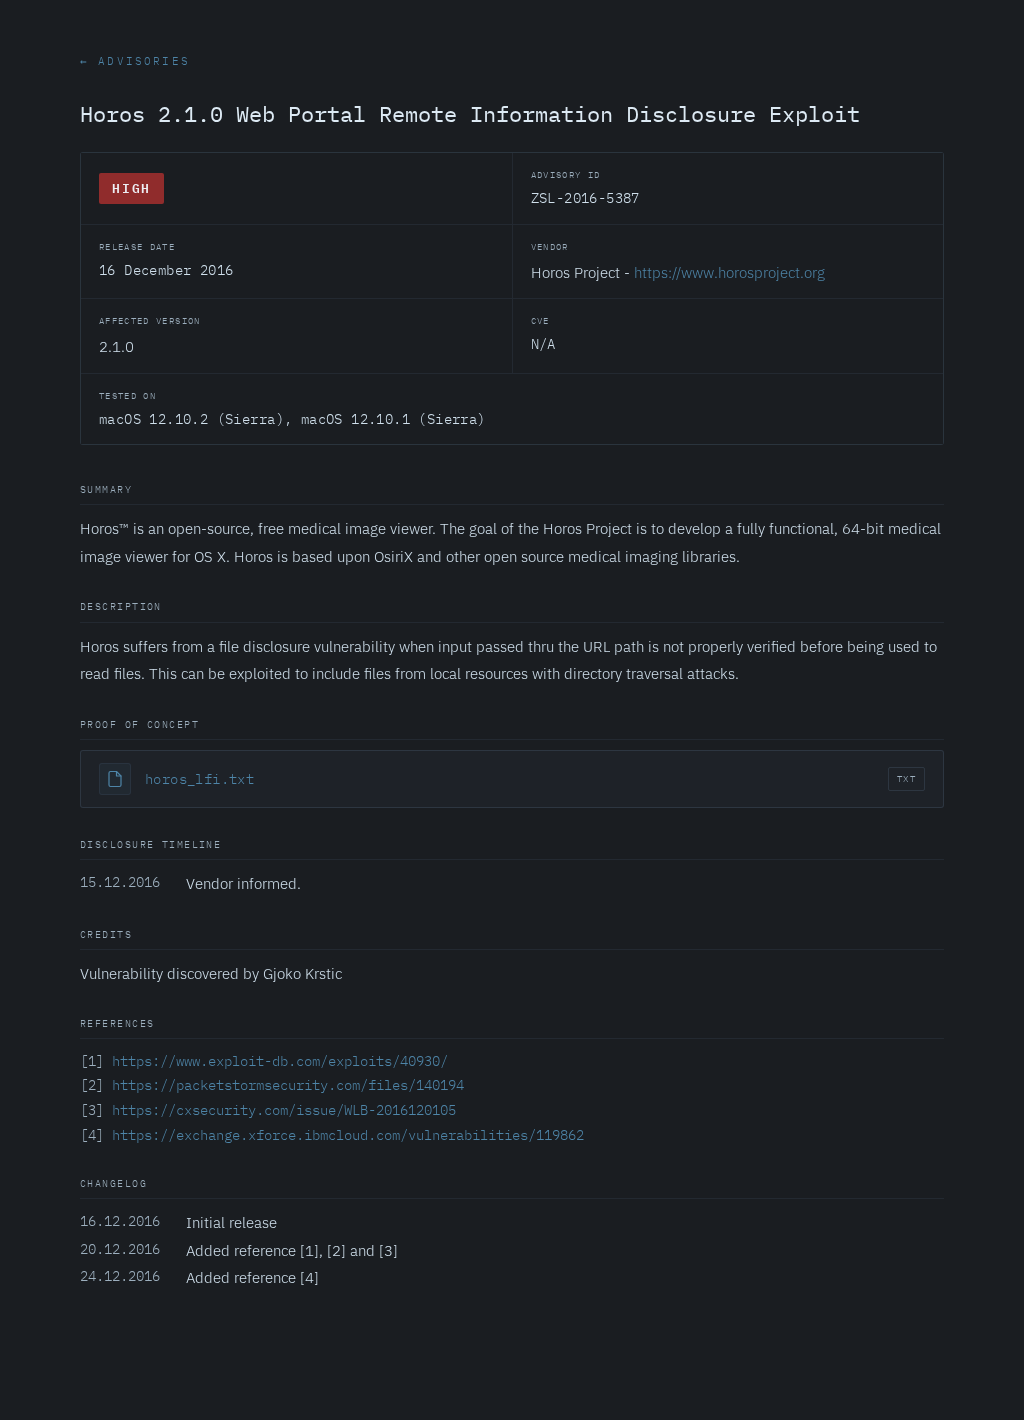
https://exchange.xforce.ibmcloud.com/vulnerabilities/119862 (348, 1135)
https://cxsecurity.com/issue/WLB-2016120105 (284, 1110)
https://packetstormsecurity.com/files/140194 (288, 1085)
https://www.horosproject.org (729, 272)
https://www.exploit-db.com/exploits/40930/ (280, 1061)
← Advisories (135, 61)
